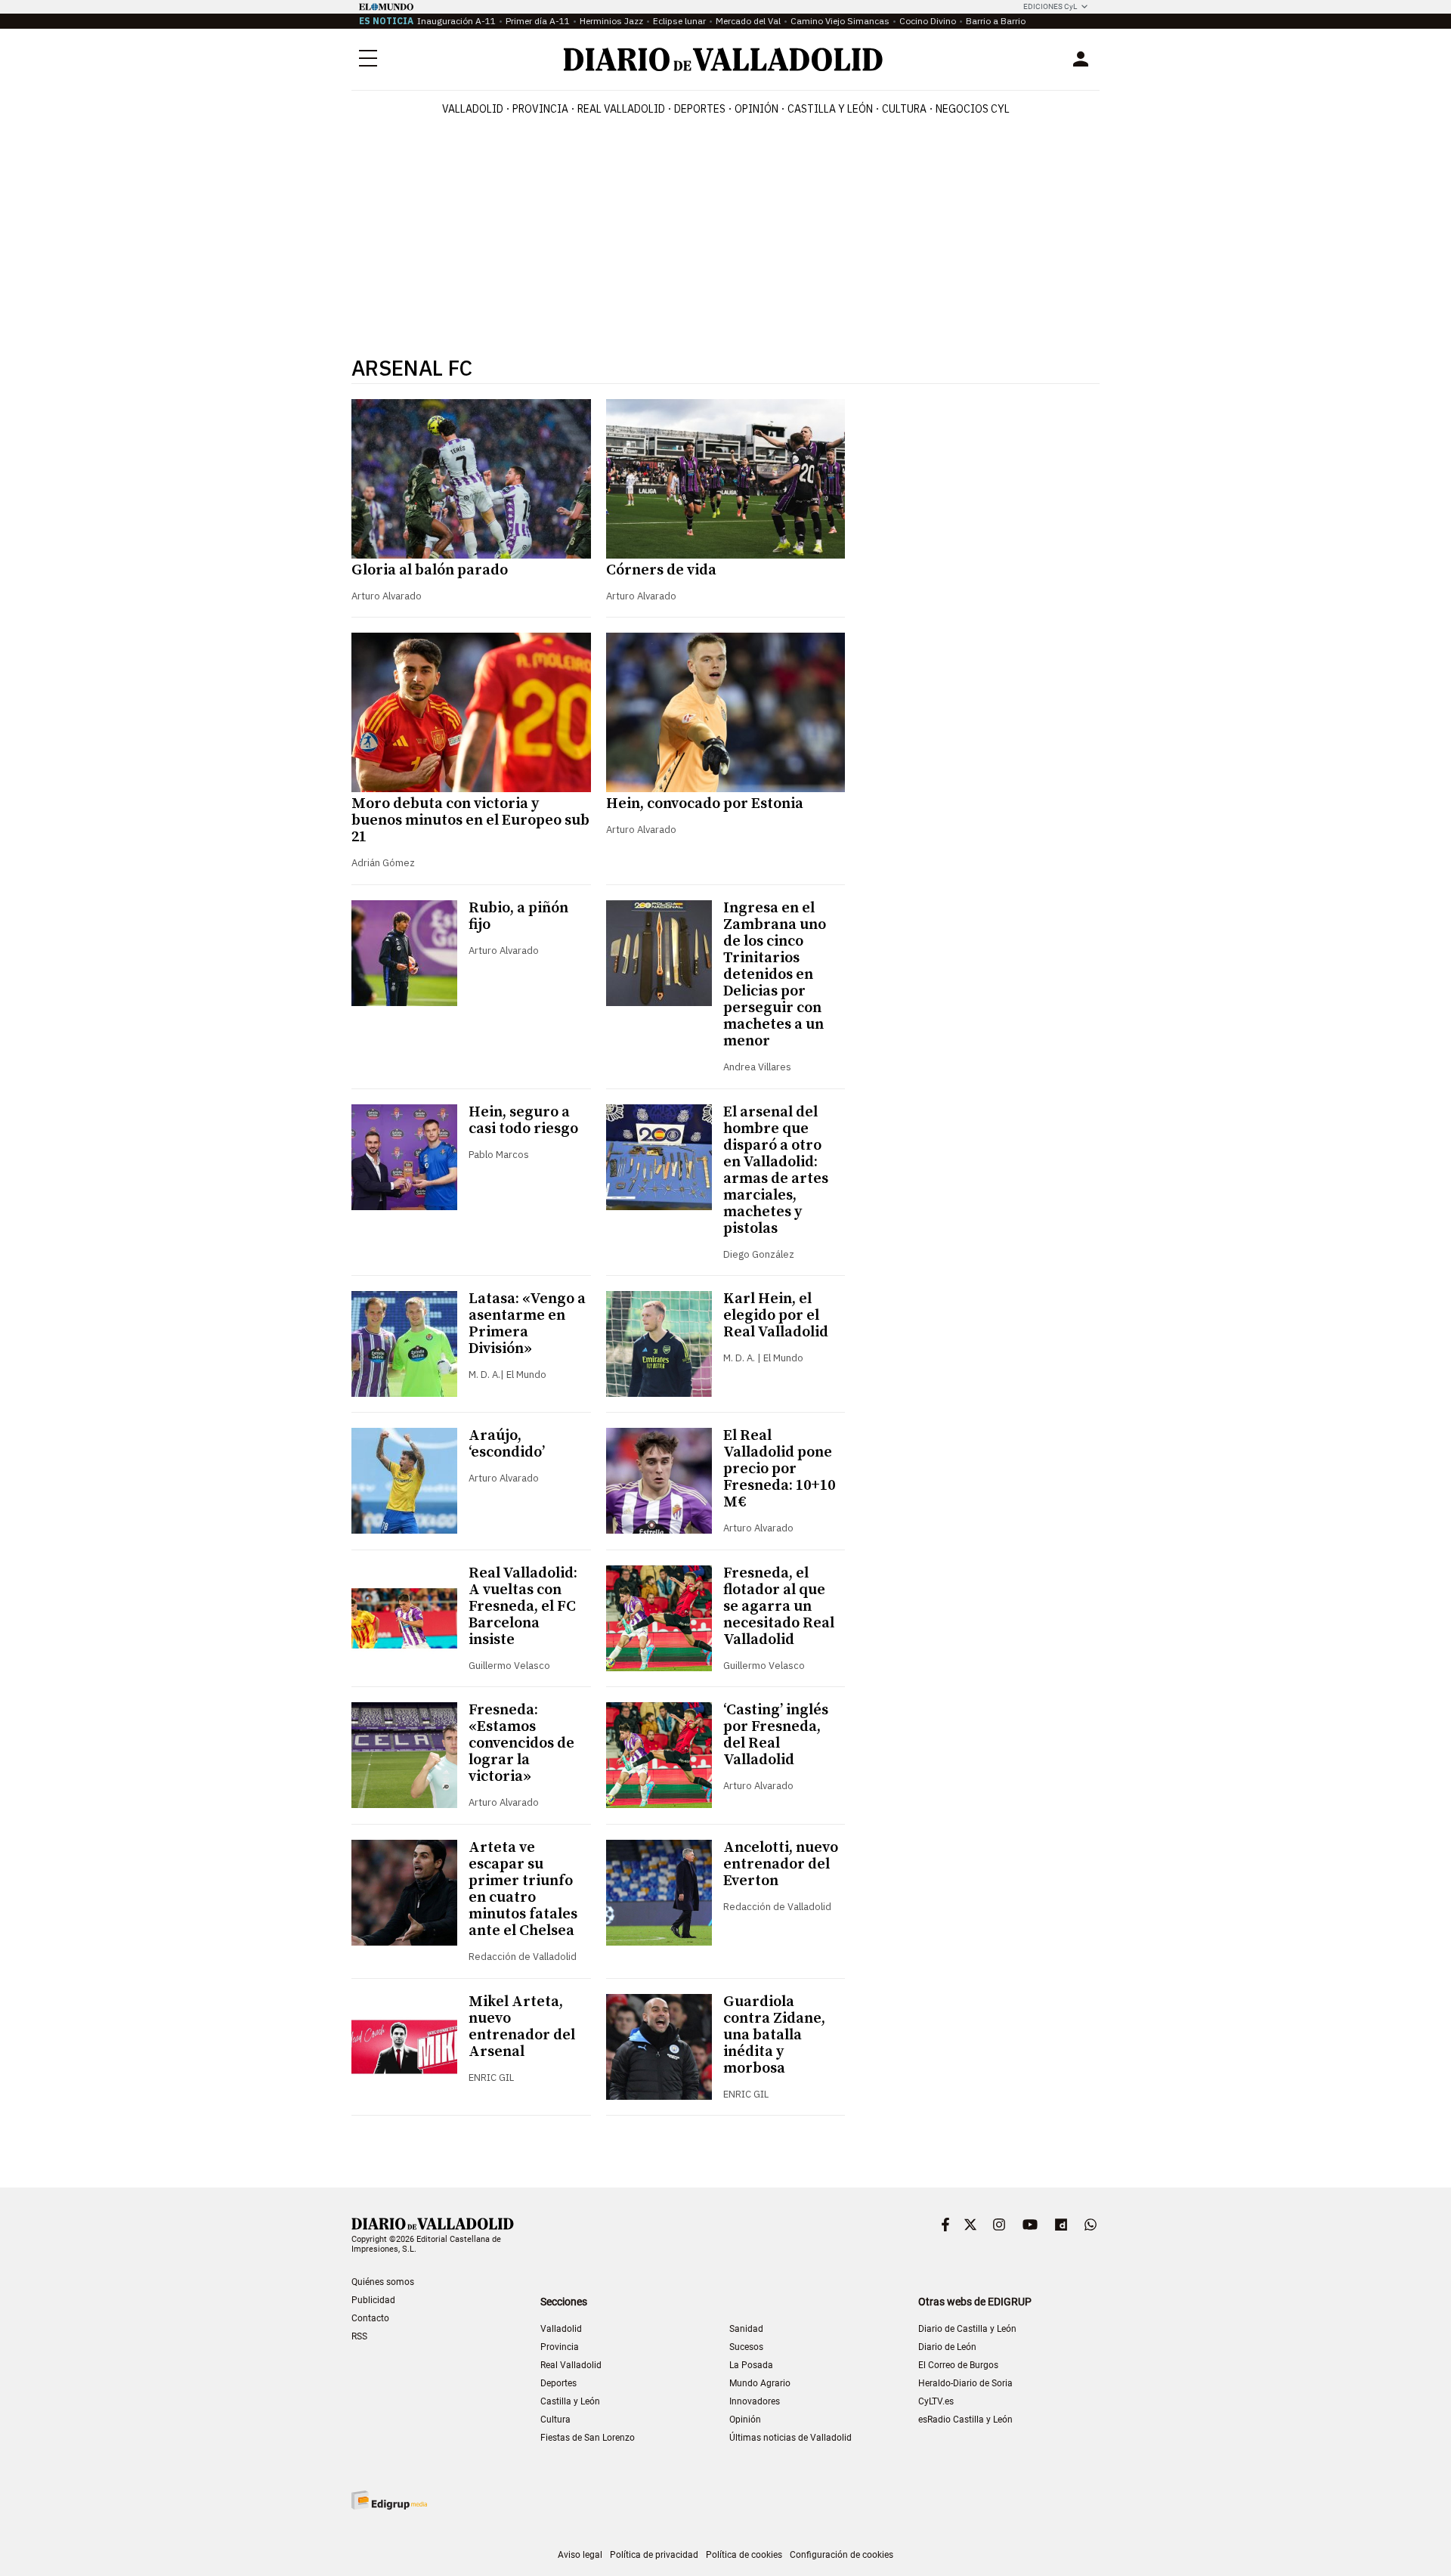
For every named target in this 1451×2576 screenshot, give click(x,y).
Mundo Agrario (760, 2383)
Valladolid (473, 109)
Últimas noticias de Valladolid (790, 2438)
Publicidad (373, 2300)
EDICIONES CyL (1050, 6)
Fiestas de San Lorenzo (588, 2438)
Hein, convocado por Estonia (705, 804)
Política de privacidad (654, 2555)
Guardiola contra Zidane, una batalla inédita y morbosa (774, 2035)
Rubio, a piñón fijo (518, 916)
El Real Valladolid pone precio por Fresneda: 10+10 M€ (779, 1469)
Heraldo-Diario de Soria (965, 2383)
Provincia (540, 109)
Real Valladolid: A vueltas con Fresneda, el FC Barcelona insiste (523, 1607)
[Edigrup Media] (389, 2500)
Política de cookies (744, 2555)
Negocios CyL (973, 109)
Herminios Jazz (611, 21)
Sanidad (746, 2329)
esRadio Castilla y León (965, 2420)
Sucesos (746, 2347)
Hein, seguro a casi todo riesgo (523, 1121)
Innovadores (755, 2401)
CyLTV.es (936, 2401)
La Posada (751, 2365)
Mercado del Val (748, 21)
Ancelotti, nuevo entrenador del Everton (781, 1864)
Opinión (756, 109)
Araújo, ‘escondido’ (507, 1444)
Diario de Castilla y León (967, 2329)
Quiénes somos (383, 2282)
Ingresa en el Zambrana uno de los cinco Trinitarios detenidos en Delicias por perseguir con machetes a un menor (775, 975)
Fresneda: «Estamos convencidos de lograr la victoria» (521, 1743)
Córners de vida (661, 570)
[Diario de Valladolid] (723, 59)
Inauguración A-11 (456, 21)
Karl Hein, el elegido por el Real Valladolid (776, 1316)
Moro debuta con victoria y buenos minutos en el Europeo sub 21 (470, 820)
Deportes (700, 109)
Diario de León (947, 2347)
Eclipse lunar (679, 21)
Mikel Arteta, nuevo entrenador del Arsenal (522, 2027)
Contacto (370, 2318)
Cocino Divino (928, 21)
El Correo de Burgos (958, 2365)
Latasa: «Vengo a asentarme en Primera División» (527, 1324)
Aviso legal (580, 2555)
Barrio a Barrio (996, 21)
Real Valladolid (621, 109)
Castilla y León (830, 109)
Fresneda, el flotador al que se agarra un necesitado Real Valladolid (779, 1607)
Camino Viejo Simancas (840, 21)
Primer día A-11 (538, 21)
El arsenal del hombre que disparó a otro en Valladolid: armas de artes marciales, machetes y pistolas (776, 1170)
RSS (359, 2336)
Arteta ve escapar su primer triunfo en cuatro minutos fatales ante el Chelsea (523, 1889)
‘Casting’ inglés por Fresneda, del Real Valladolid (776, 1735)
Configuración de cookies (842, 2555)
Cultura (904, 109)
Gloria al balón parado (430, 570)
